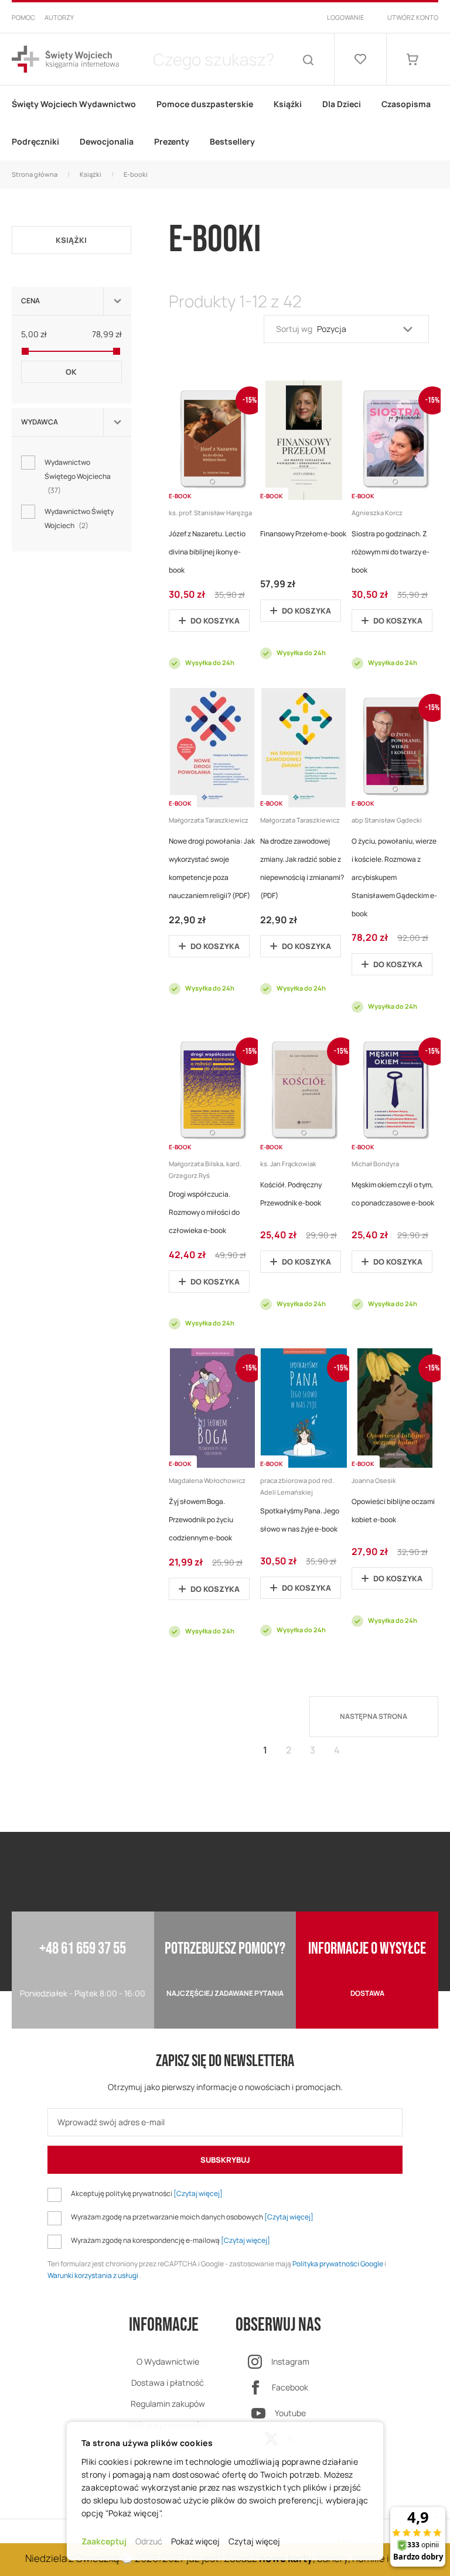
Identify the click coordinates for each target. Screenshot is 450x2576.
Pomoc (23, 17)
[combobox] (213, 59)
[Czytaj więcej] (198, 2193)
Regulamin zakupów (168, 2404)
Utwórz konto (413, 17)
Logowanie (345, 17)
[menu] (225, 123)
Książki (91, 174)
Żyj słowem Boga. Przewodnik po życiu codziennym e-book (201, 1520)
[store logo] (65, 59)
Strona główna (35, 174)
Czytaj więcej (254, 2541)
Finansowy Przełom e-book (303, 534)
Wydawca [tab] (40, 422)
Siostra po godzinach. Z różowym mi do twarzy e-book (391, 552)
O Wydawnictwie (168, 2361)
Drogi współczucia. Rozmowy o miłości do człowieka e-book (204, 1212)
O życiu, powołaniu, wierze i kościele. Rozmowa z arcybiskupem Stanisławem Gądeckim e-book (394, 877)
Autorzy (59, 17)
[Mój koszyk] (412, 59)
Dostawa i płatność (168, 2383)
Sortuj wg (294, 329)
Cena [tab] (30, 301)
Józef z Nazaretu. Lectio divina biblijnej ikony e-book (207, 552)
